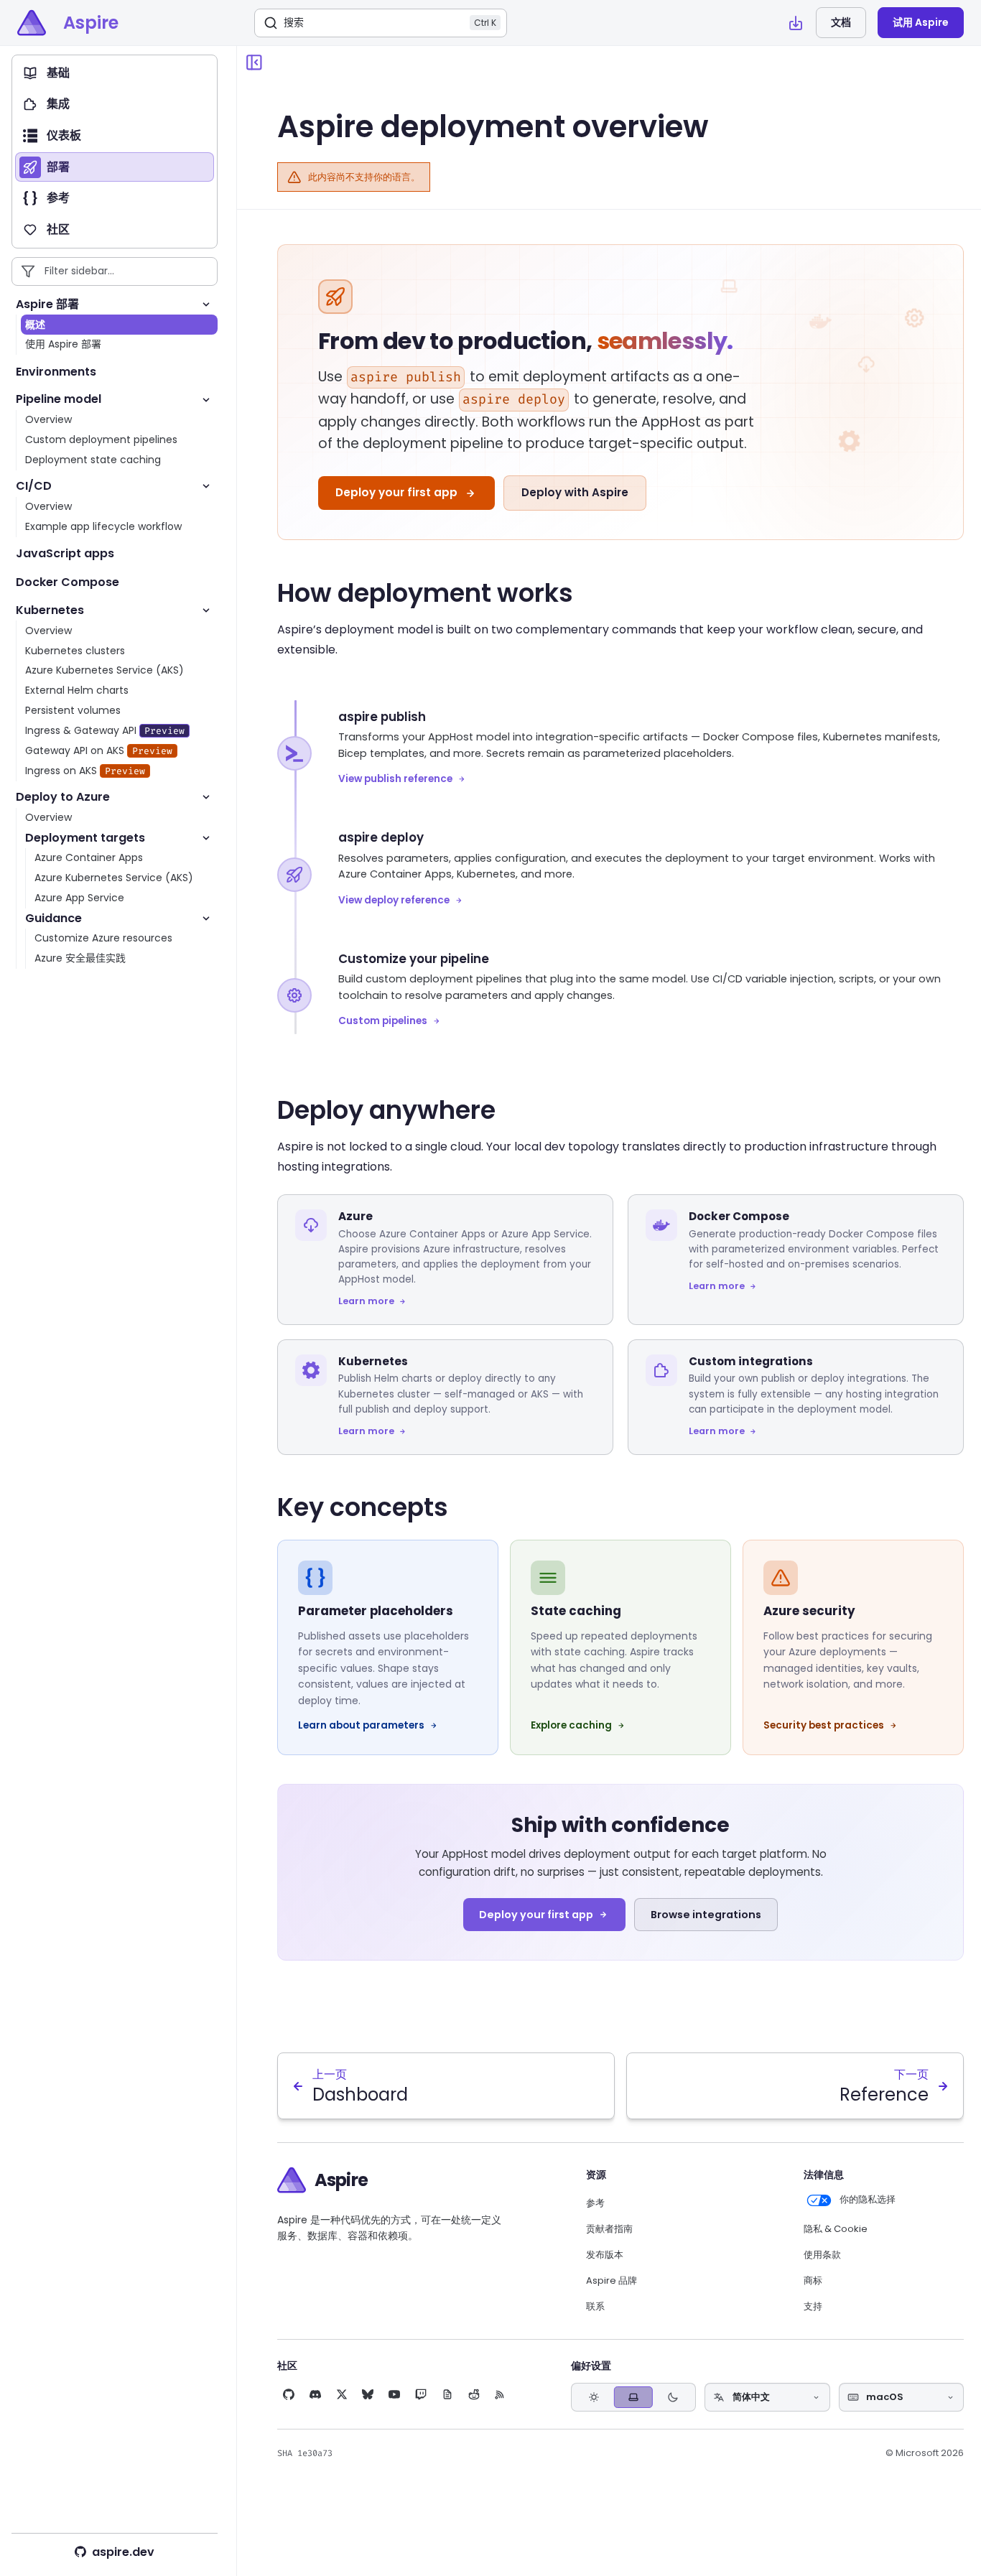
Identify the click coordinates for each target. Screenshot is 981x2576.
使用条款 (822, 2255)
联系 (595, 2307)
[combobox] (767, 2397)
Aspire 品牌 (612, 2281)
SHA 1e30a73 (305, 2453)
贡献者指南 (609, 2229)
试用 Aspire (921, 22)
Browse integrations (706, 1915)
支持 (813, 2307)
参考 (595, 2203)
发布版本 (605, 2255)
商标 (813, 2281)
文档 (841, 22)
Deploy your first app (396, 492)
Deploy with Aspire (575, 492)
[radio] (594, 2398)
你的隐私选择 (867, 2200)
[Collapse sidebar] (254, 62)
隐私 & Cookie (836, 2229)
